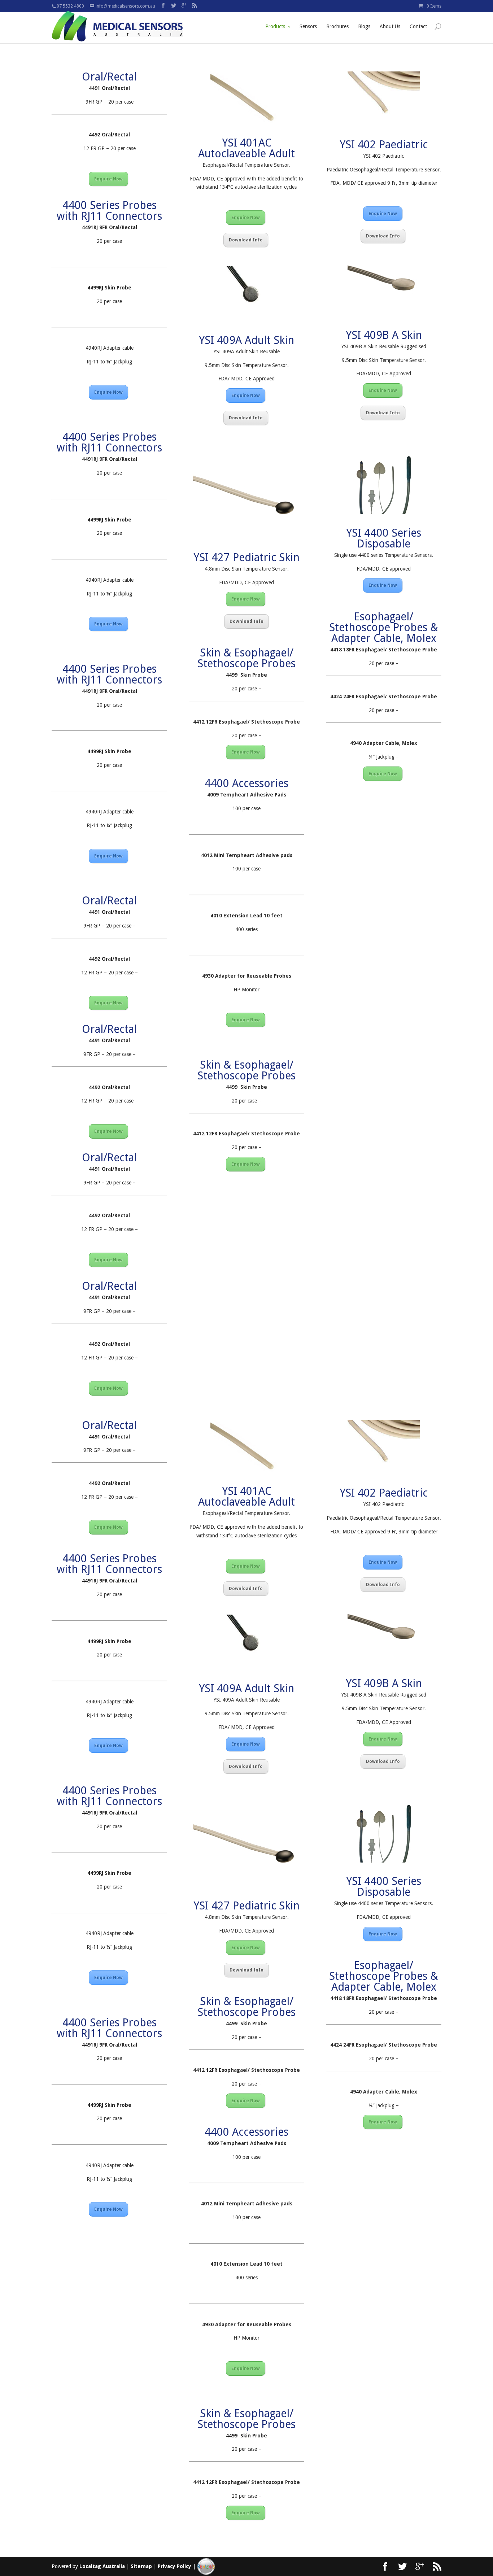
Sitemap (141, 2566)
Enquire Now (108, 179)
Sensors (308, 26)
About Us (390, 26)
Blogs (364, 26)
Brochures (337, 26)
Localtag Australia (102, 2566)
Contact (418, 26)
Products (275, 26)
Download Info (246, 240)
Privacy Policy (174, 2566)
